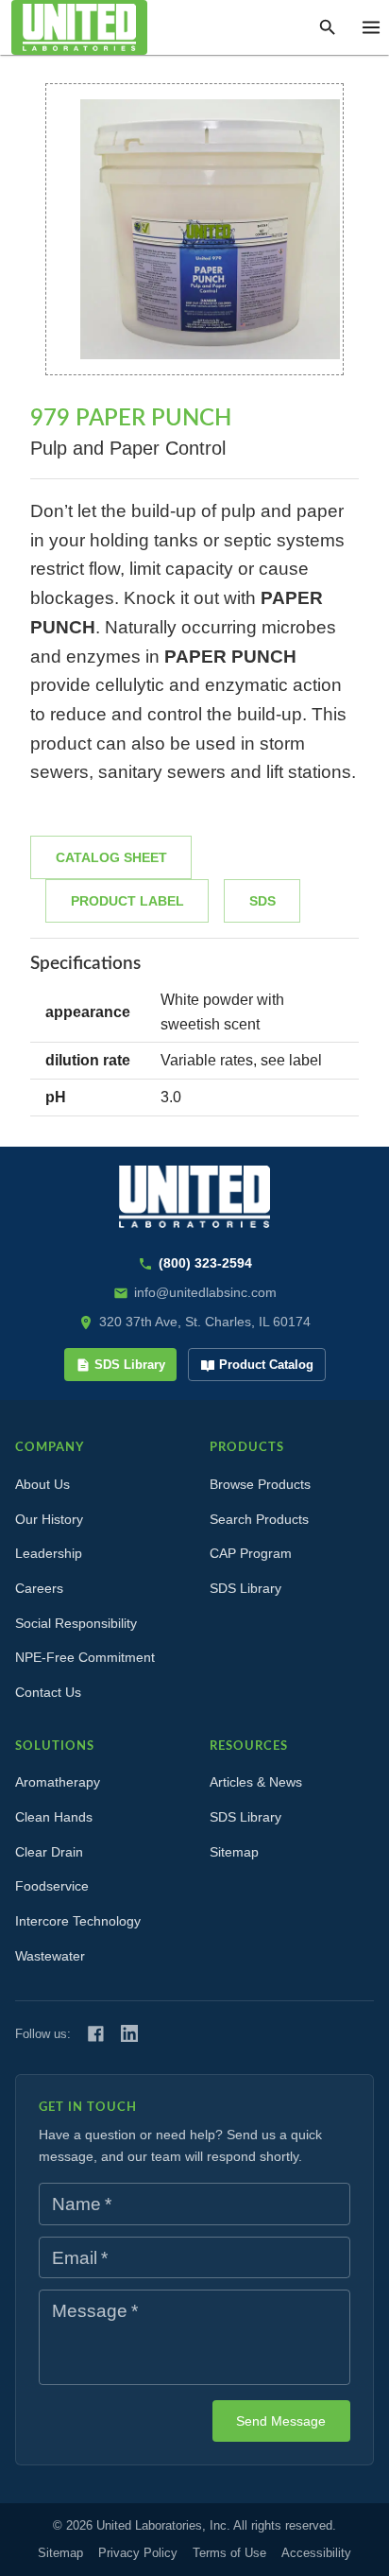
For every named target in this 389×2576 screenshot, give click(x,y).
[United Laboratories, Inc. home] (79, 27)
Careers (39, 1588)
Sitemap (234, 1852)
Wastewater (50, 1956)
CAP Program (251, 1553)
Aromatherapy (58, 1782)
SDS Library (130, 1365)
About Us (42, 1484)
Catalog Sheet (111, 857)
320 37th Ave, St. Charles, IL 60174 (205, 1322)
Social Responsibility (76, 1623)
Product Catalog (266, 1365)
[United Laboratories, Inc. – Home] (194, 1197)
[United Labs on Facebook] (96, 2034)
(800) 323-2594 (205, 1263)
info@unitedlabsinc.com (205, 1292)
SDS (262, 901)
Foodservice (52, 1886)
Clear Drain (49, 1852)
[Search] (328, 27)
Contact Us (48, 1692)
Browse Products (260, 1484)
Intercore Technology (78, 1921)
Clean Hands (54, 1817)
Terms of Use (229, 2553)
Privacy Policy (138, 2553)
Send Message (281, 2421)
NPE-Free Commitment (85, 1657)
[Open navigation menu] (371, 27)
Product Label (127, 901)
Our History (49, 1519)
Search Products (259, 1519)
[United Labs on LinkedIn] (129, 2033)
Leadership (49, 1553)
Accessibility (316, 2553)
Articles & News (256, 1782)
